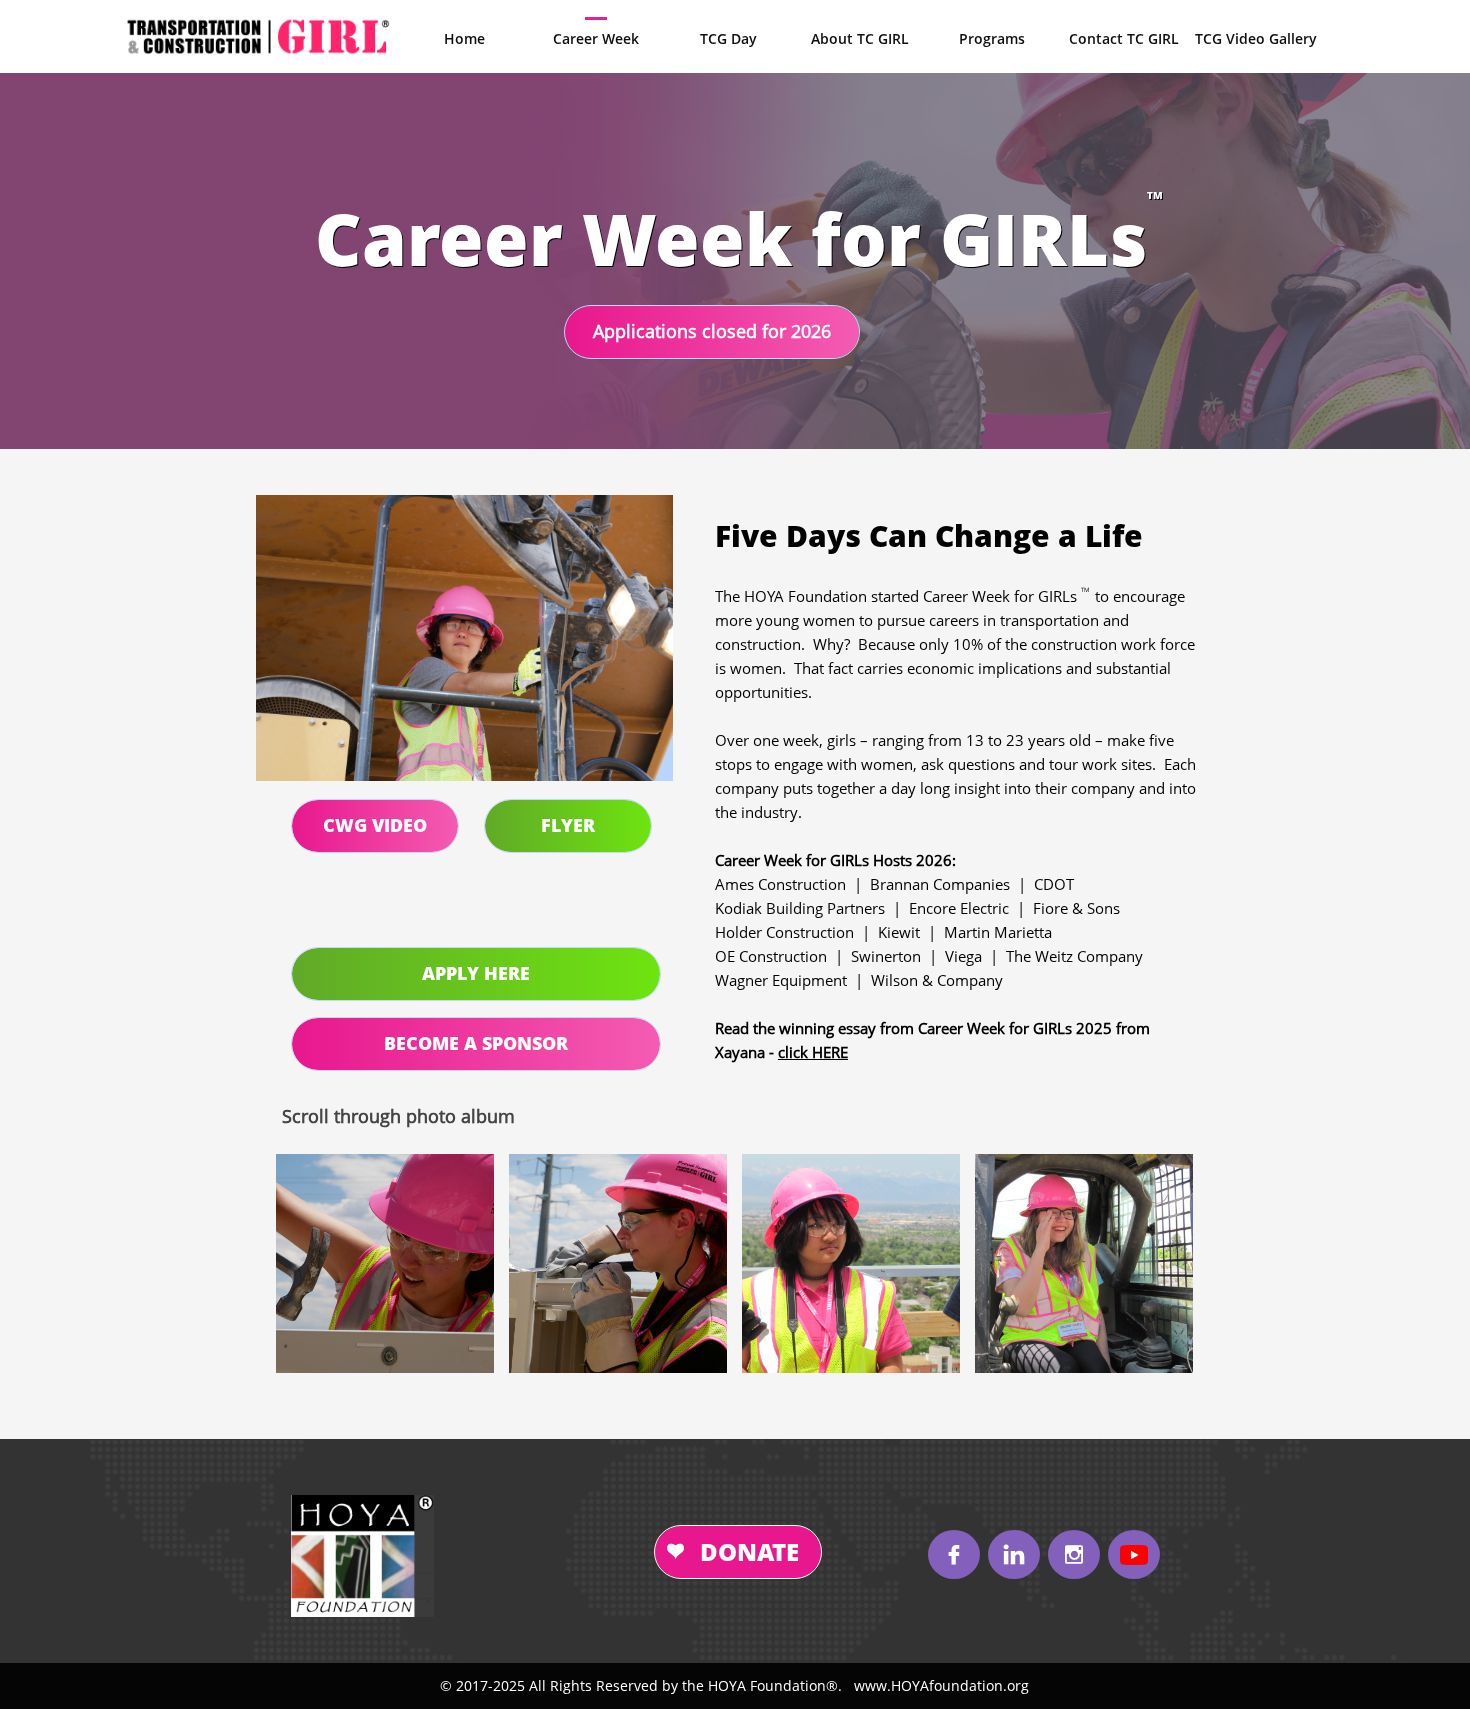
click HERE (813, 1052)
